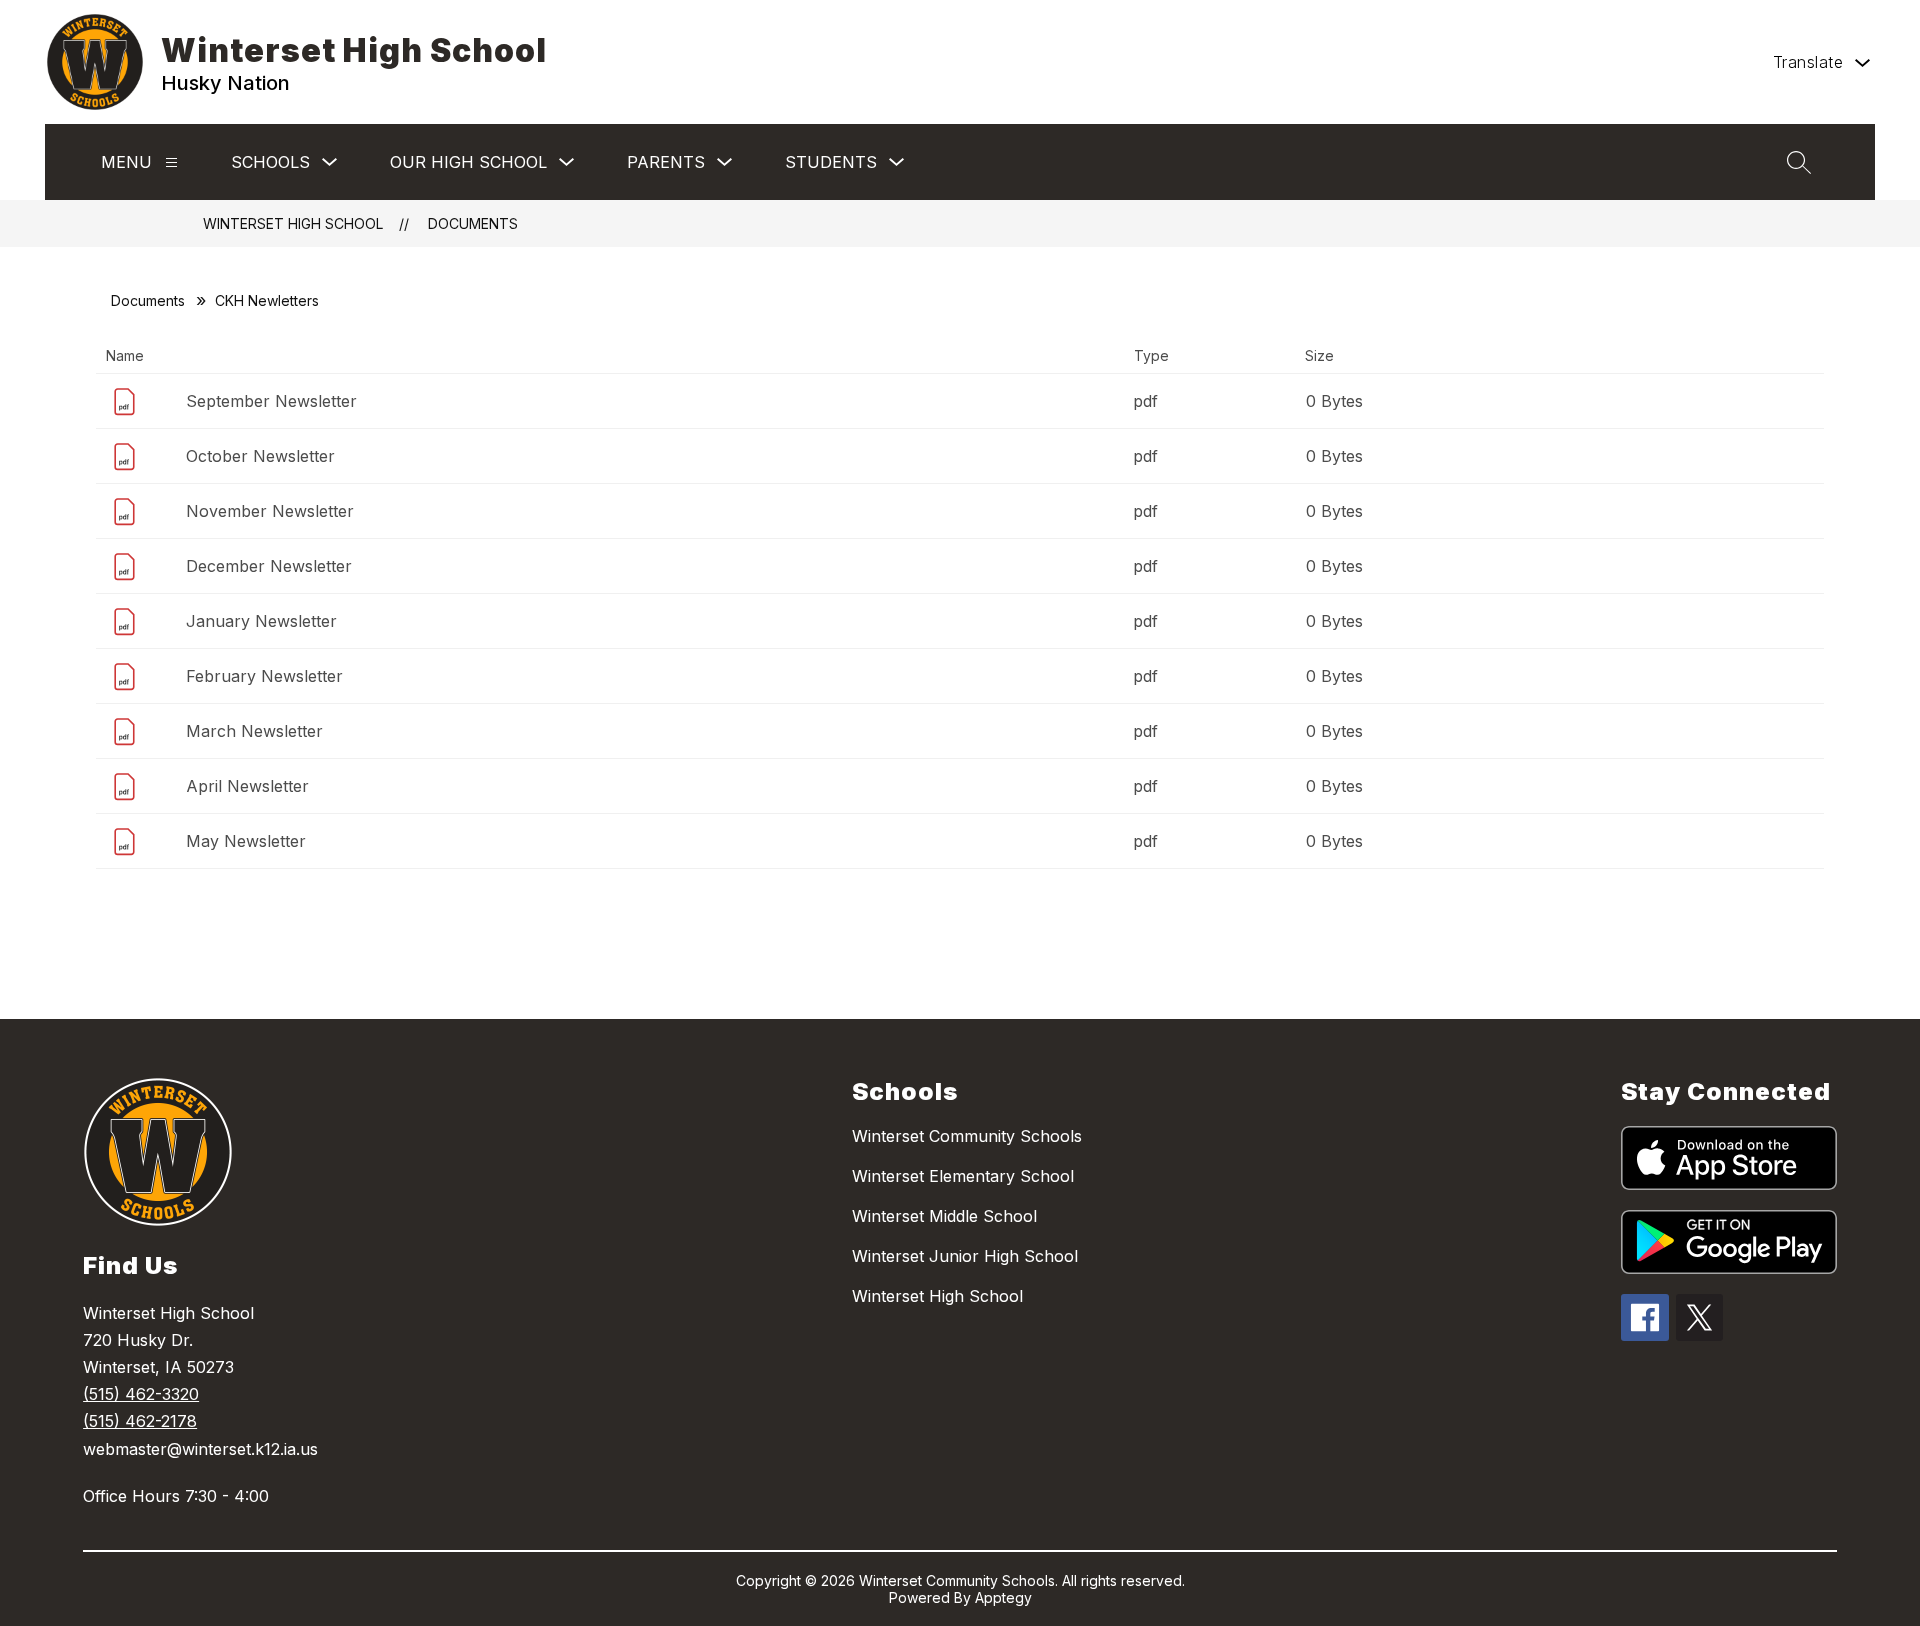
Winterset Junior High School (965, 1256)
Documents (473, 223)
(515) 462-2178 (140, 1421)
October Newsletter (260, 456)
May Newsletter (246, 841)
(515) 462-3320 (141, 1394)
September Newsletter (271, 401)
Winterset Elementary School (963, 1176)
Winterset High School (293, 223)
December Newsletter (269, 566)
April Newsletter (247, 786)
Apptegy (1003, 1597)
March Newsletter (254, 731)
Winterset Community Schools (967, 1136)
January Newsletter (261, 621)
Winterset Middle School (944, 1216)
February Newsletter (264, 676)
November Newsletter (270, 511)
